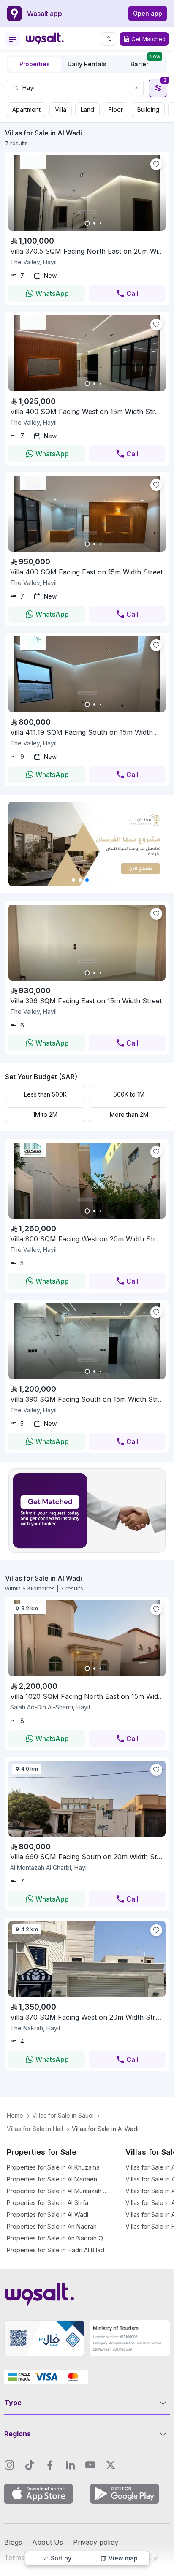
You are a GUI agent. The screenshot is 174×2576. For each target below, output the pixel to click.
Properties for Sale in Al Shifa (48, 2203)
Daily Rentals (87, 64)
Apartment (26, 110)
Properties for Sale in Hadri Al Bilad (56, 2250)
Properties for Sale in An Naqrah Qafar (57, 2238)
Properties (35, 64)
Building (148, 110)
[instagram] (9, 2465)
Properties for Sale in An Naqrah (52, 2226)
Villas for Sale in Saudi (63, 2115)
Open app (148, 13)
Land (87, 110)
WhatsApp (52, 293)
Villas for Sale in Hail (35, 2129)
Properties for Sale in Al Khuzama (53, 2167)
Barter (145, 62)
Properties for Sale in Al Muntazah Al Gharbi (57, 2191)
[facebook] (50, 2465)
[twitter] (111, 2465)
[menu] (13, 39)
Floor (116, 110)
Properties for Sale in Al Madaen (52, 2179)
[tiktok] (30, 2465)
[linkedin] (70, 2465)
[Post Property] (109, 39)
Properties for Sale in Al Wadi (48, 2214)
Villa (61, 110)
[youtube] (90, 2465)
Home (15, 2115)
